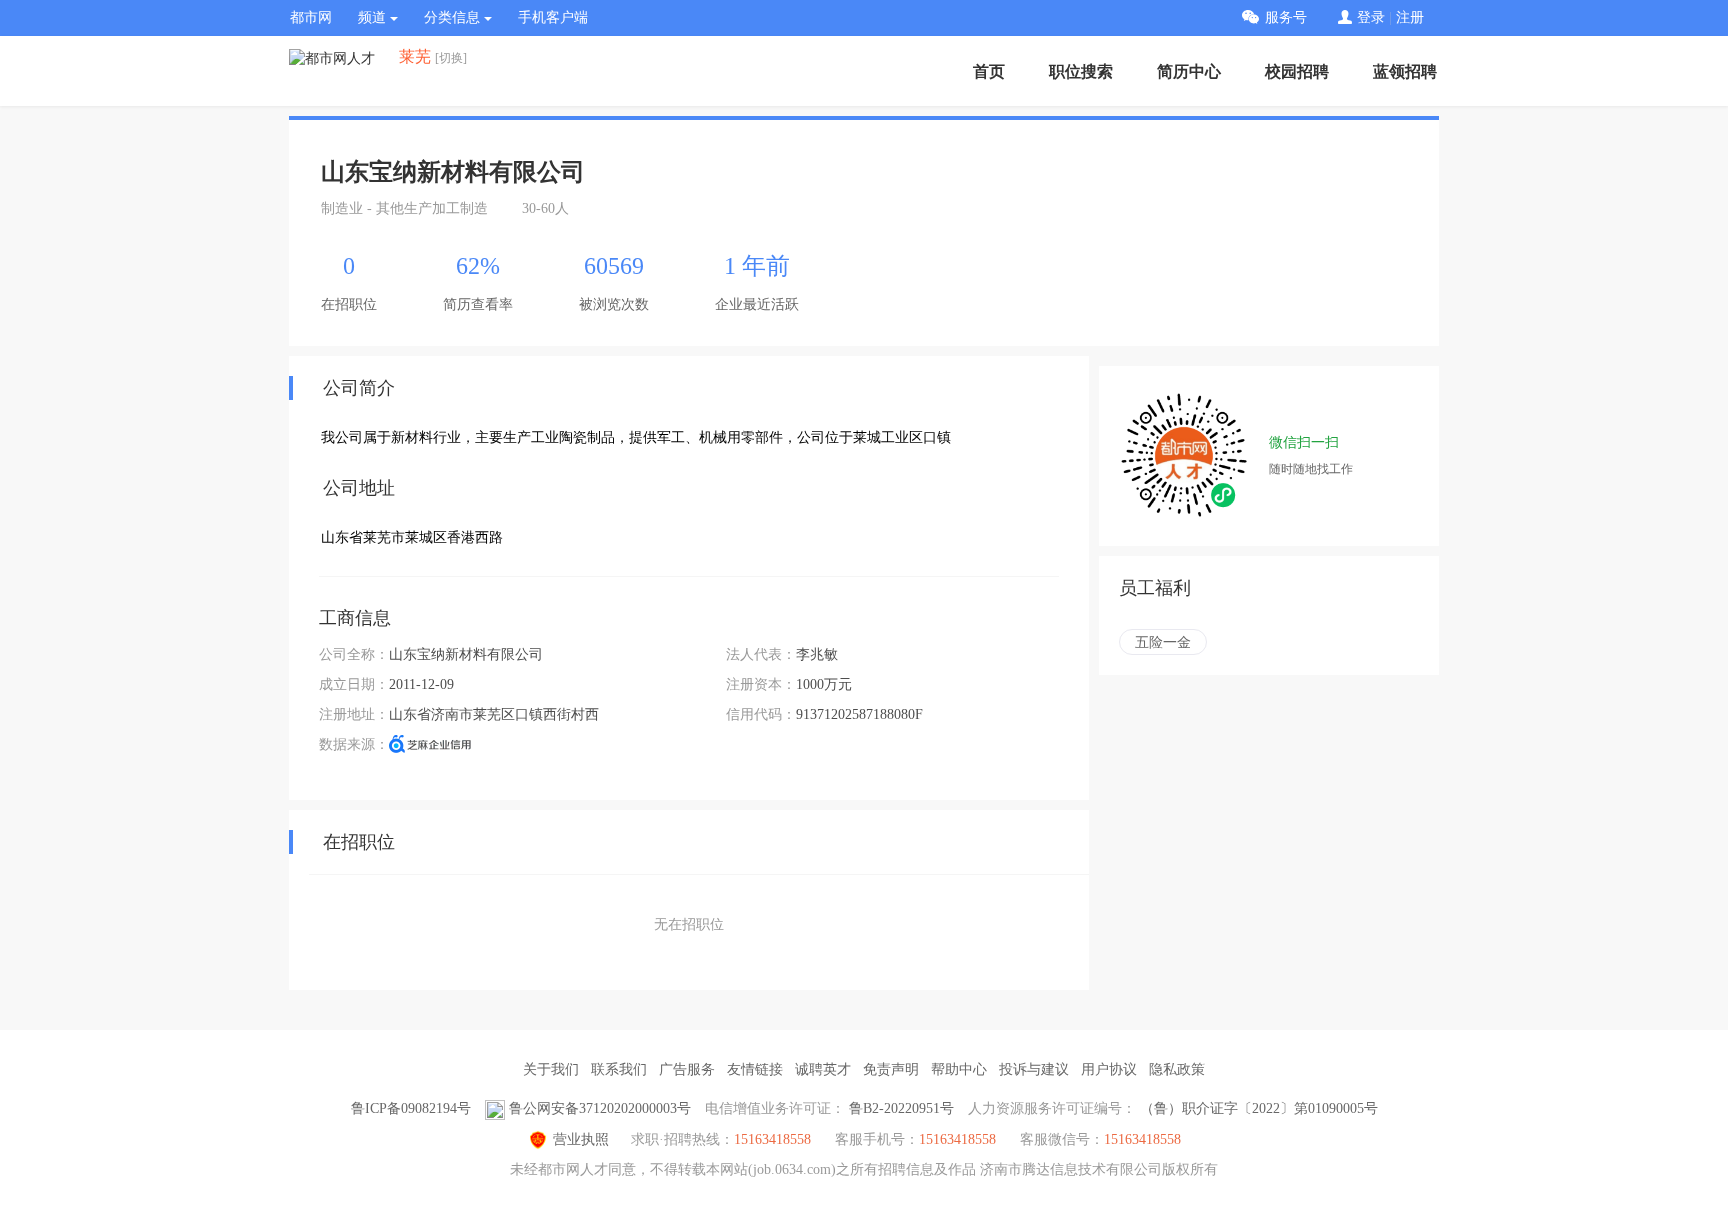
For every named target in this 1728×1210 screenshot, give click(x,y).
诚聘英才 (823, 1069)
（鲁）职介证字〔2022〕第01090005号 (1259, 1108)
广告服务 (687, 1069)
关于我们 (551, 1069)
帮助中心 (959, 1069)
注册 (1410, 17)
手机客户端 (553, 17)
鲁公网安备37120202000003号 (600, 1108)
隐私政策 (1177, 1069)
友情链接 (755, 1069)
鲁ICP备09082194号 (411, 1108)
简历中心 (1189, 71)
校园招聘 (1297, 71)
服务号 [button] (1286, 17)
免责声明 (891, 1069)
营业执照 (581, 1139)
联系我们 (619, 1069)
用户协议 (1109, 1069)
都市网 (311, 17)
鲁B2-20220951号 (901, 1108)
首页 (989, 71)
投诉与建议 (1034, 1069)
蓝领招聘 (1405, 71)
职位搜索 (1081, 71)
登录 (1371, 17)
